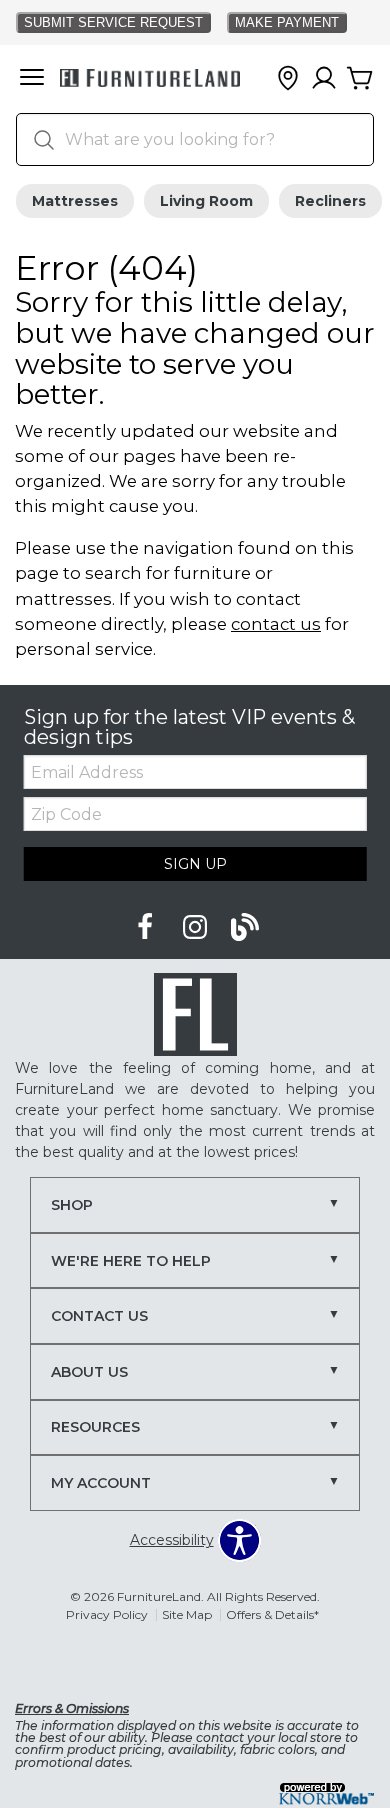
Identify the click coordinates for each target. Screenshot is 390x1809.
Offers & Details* (272, 1614)
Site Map (187, 1614)
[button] (32, 79)
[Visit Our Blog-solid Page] (245, 928)
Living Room (206, 201)
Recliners (330, 201)
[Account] (324, 79)
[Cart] (360, 79)
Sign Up (195, 864)
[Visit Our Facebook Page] (147, 928)
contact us (276, 624)
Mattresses (75, 201)
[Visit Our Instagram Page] (197, 928)
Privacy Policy (107, 1614)
